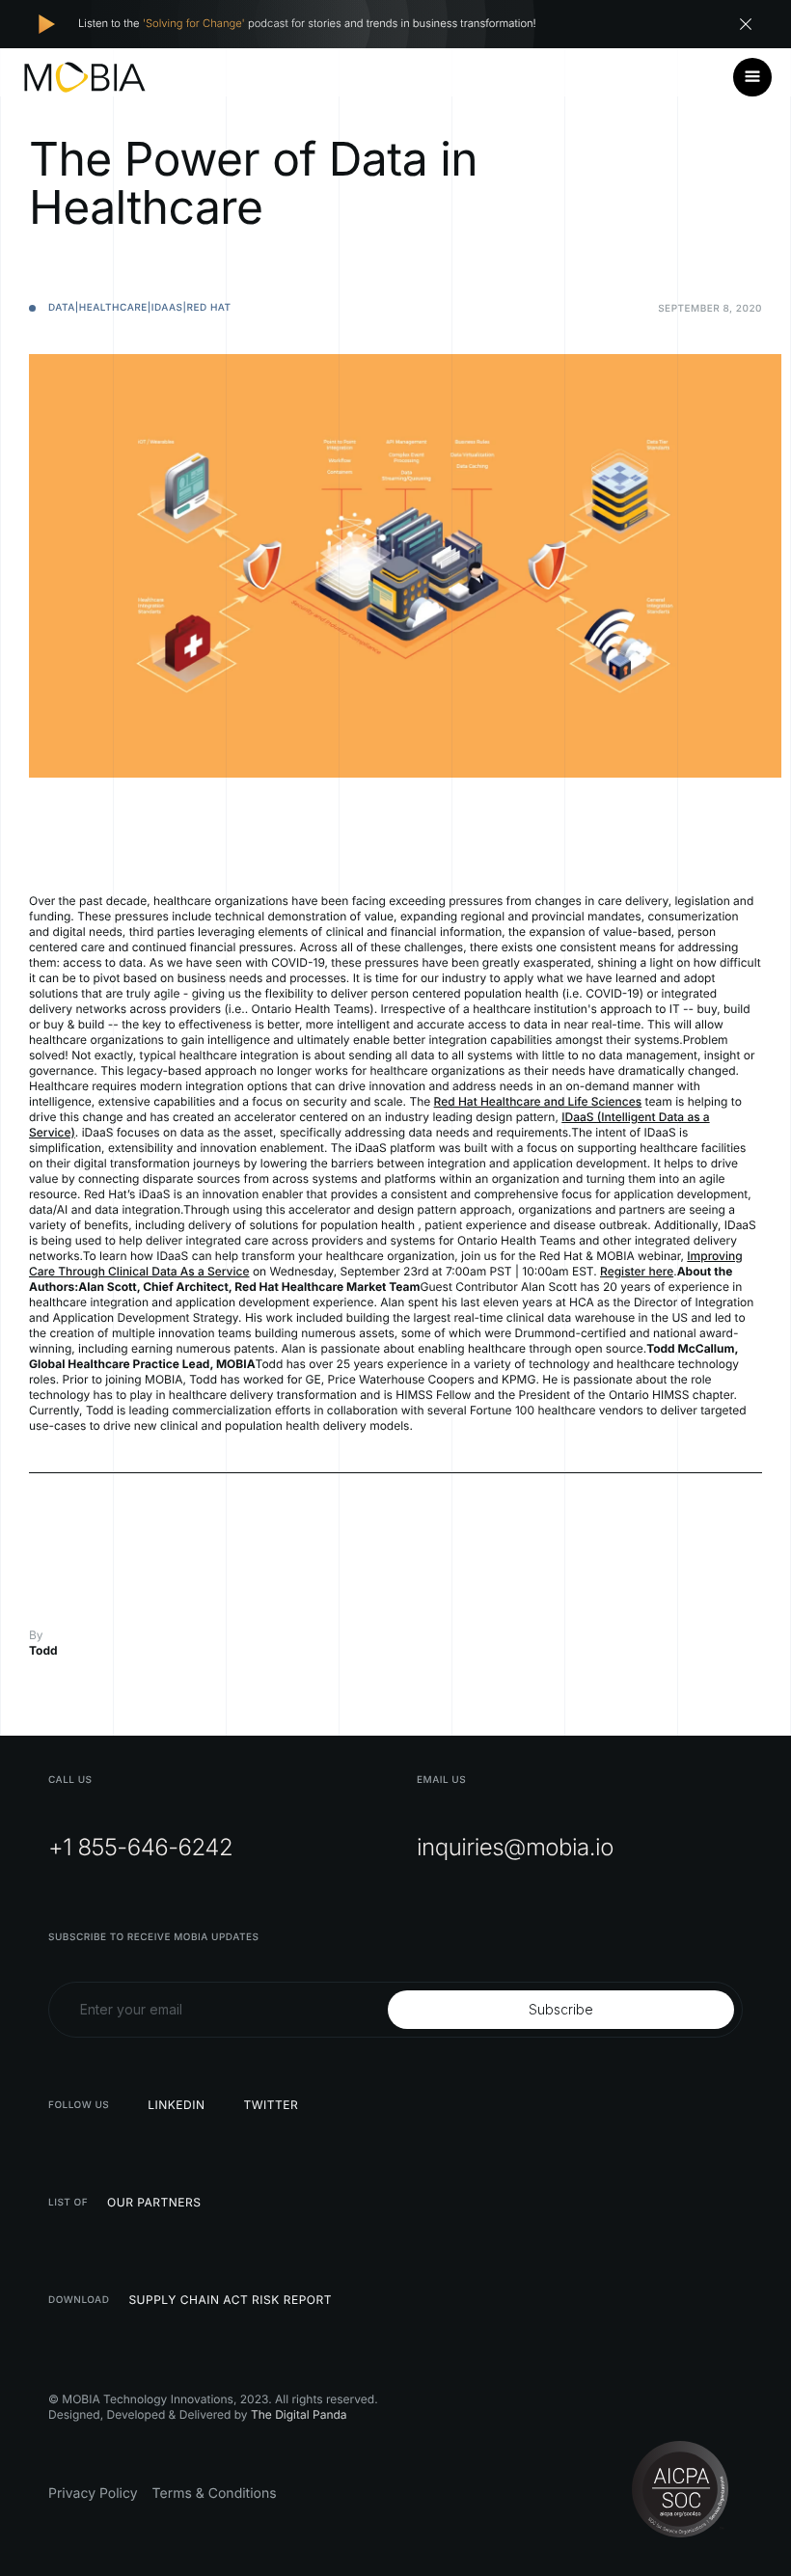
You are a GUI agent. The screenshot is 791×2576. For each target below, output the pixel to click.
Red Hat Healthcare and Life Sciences (538, 1101)
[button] (752, 77)
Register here (637, 1271)
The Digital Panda (299, 2414)
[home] (85, 77)
